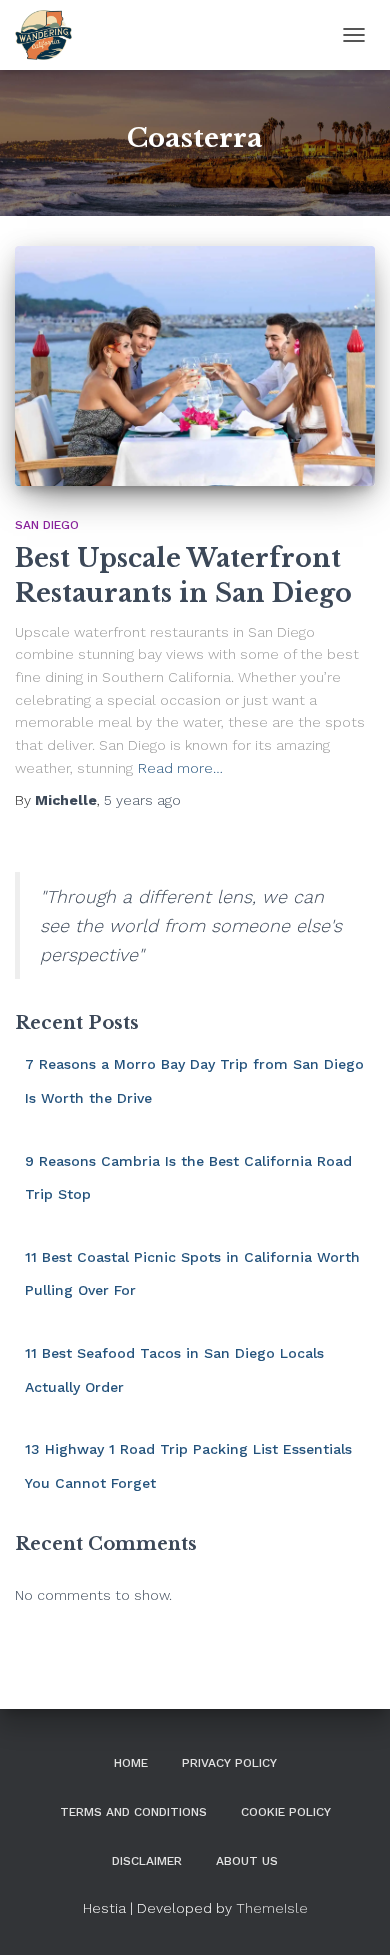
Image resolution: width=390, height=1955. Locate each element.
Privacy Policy (229, 1763)
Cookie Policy (286, 1812)
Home (131, 1763)
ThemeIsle (272, 1908)
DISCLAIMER (147, 1861)
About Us (247, 1861)
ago (142, 800)
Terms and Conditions (133, 1812)
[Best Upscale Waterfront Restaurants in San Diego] (195, 366)
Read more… (180, 768)
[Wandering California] (51, 35)
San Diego (47, 525)
